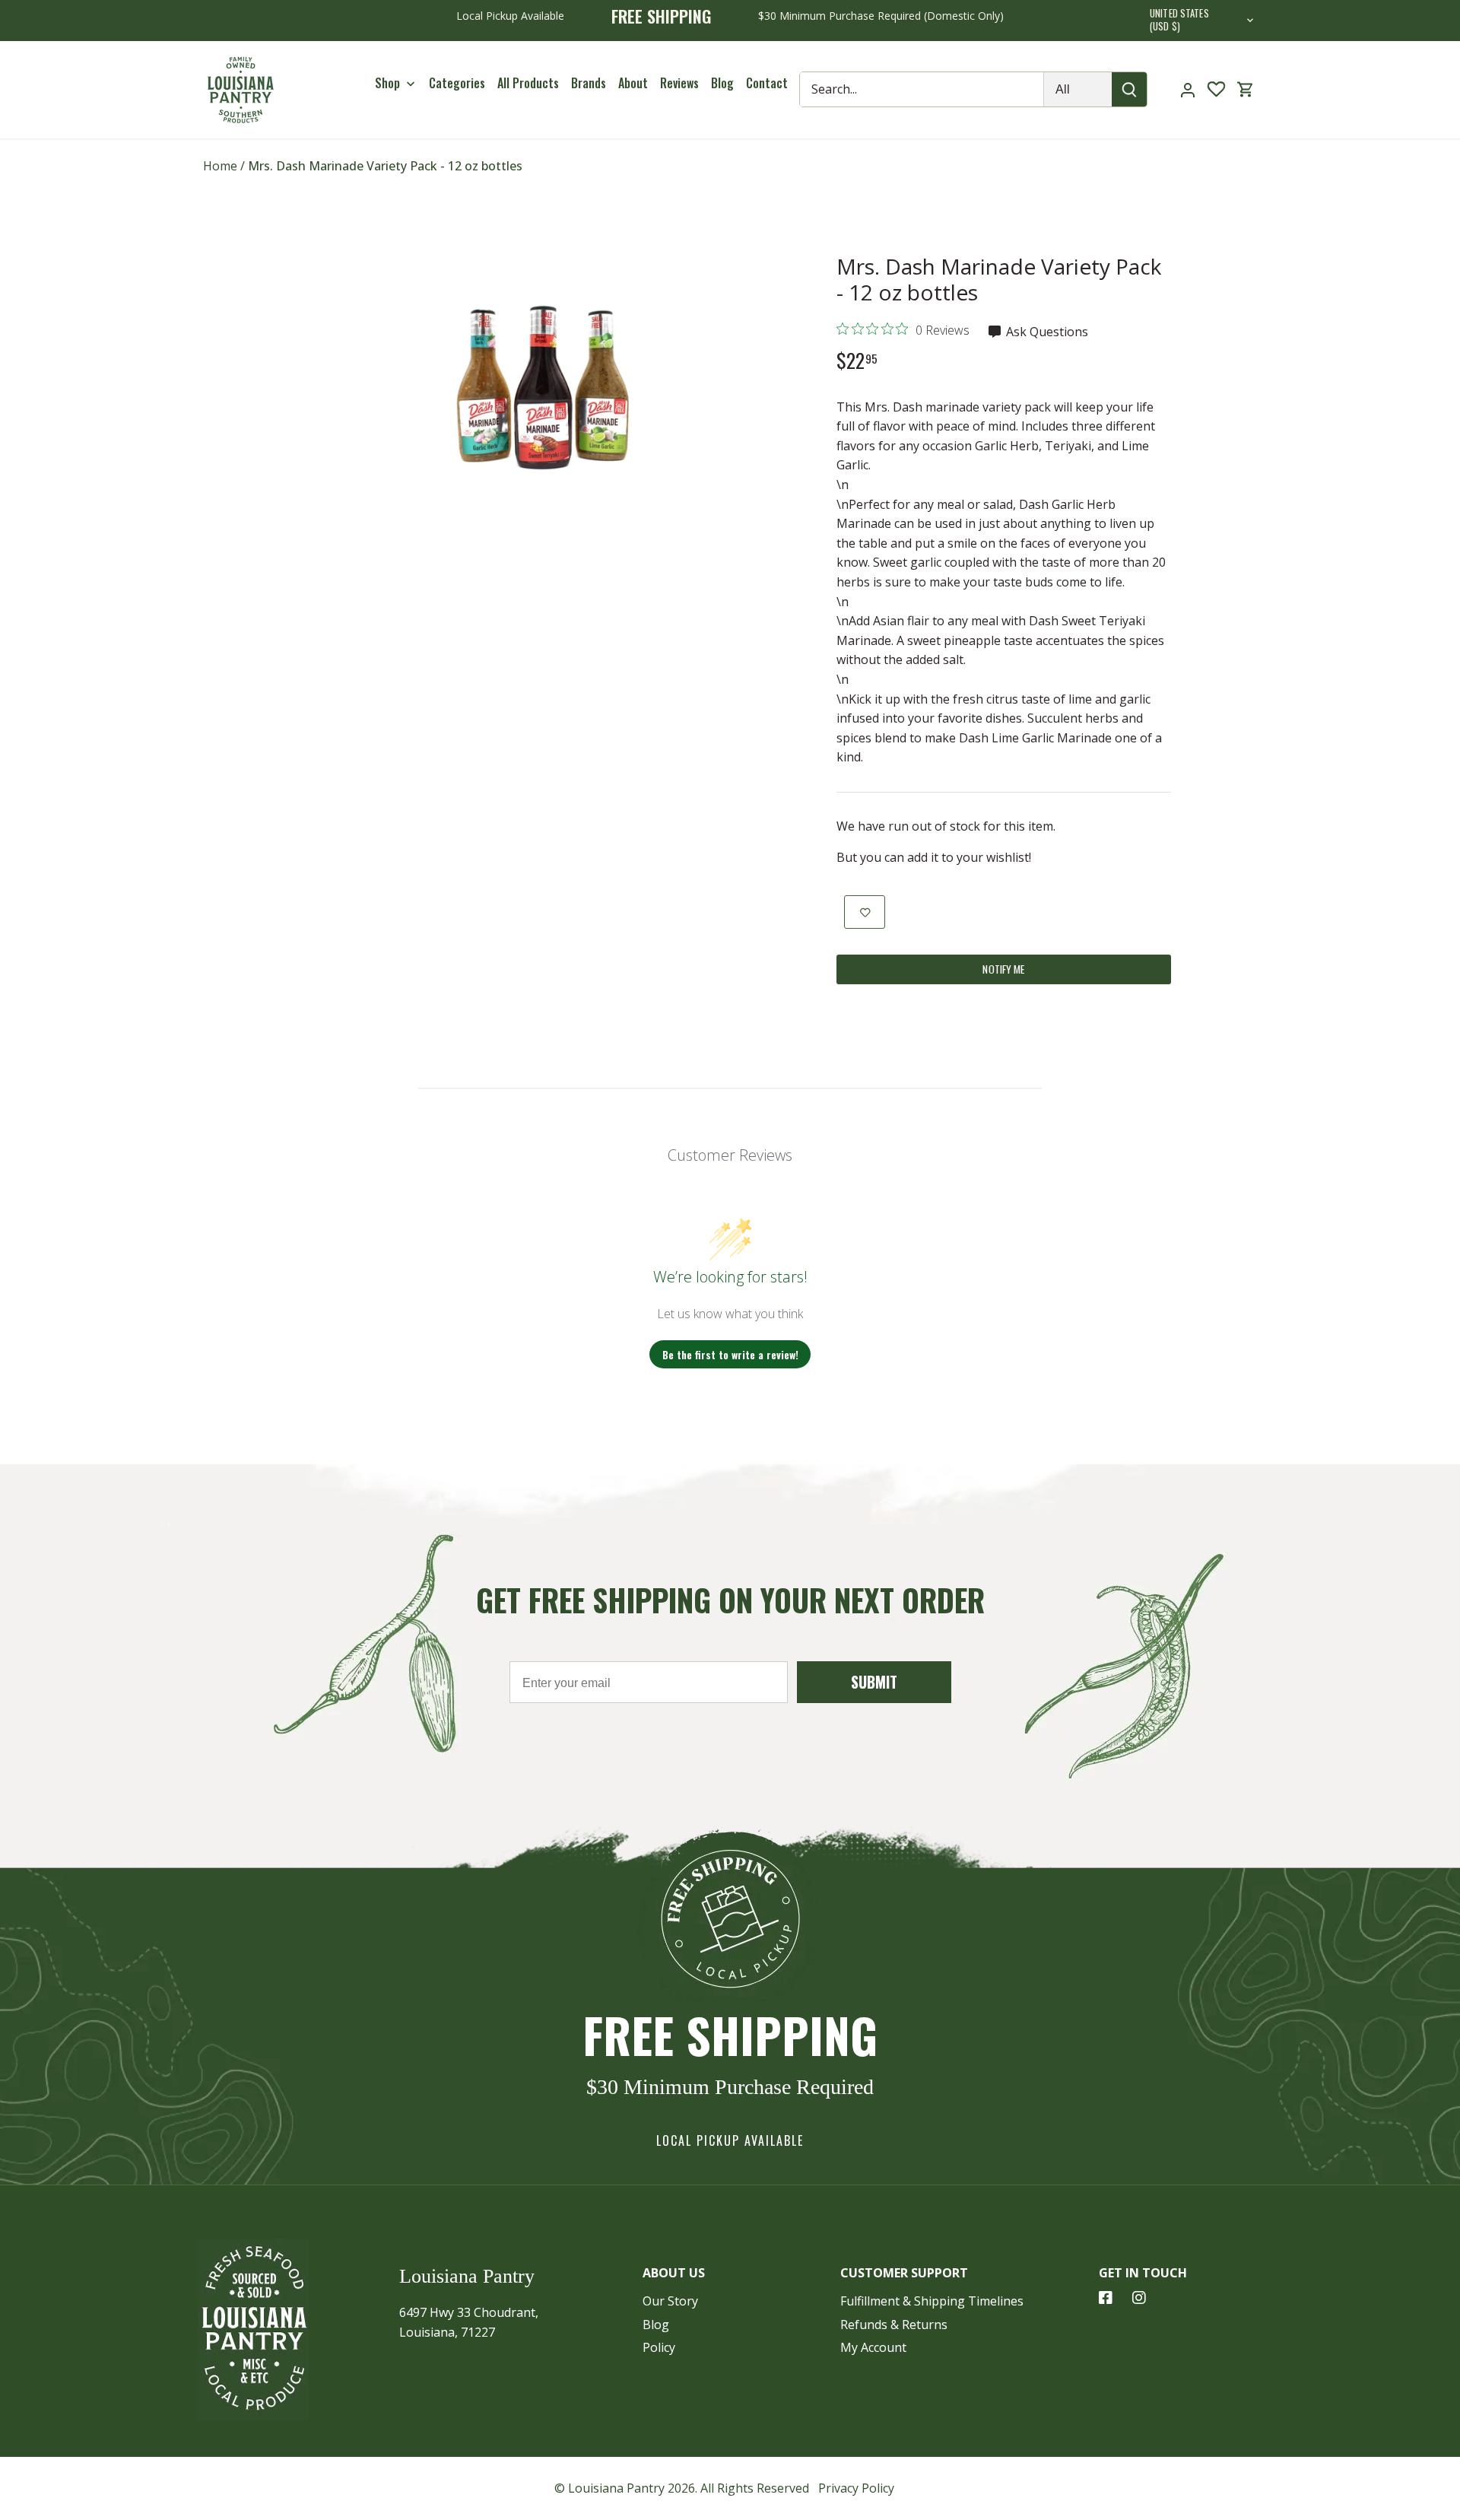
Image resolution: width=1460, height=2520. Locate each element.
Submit (874, 1682)
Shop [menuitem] (387, 83)
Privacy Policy (856, 2488)
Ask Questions (1046, 332)
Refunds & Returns (894, 2325)
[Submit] (1130, 89)
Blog (656, 2325)
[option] (544, 388)
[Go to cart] (1246, 89)
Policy (659, 2347)
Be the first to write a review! (730, 1354)
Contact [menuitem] (767, 83)
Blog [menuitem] (722, 83)
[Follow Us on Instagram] (1139, 2298)
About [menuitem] (633, 83)
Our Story (670, 2301)
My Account (873, 2347)
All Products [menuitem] (528, 83)
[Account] (1188, 89)
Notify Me (1003, 969)
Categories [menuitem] (457, 83)
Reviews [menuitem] (679, 83)
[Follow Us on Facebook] (1106, 2298)
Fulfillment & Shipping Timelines (932, 2301)
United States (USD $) (1179, 21)
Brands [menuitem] (589, 83)
